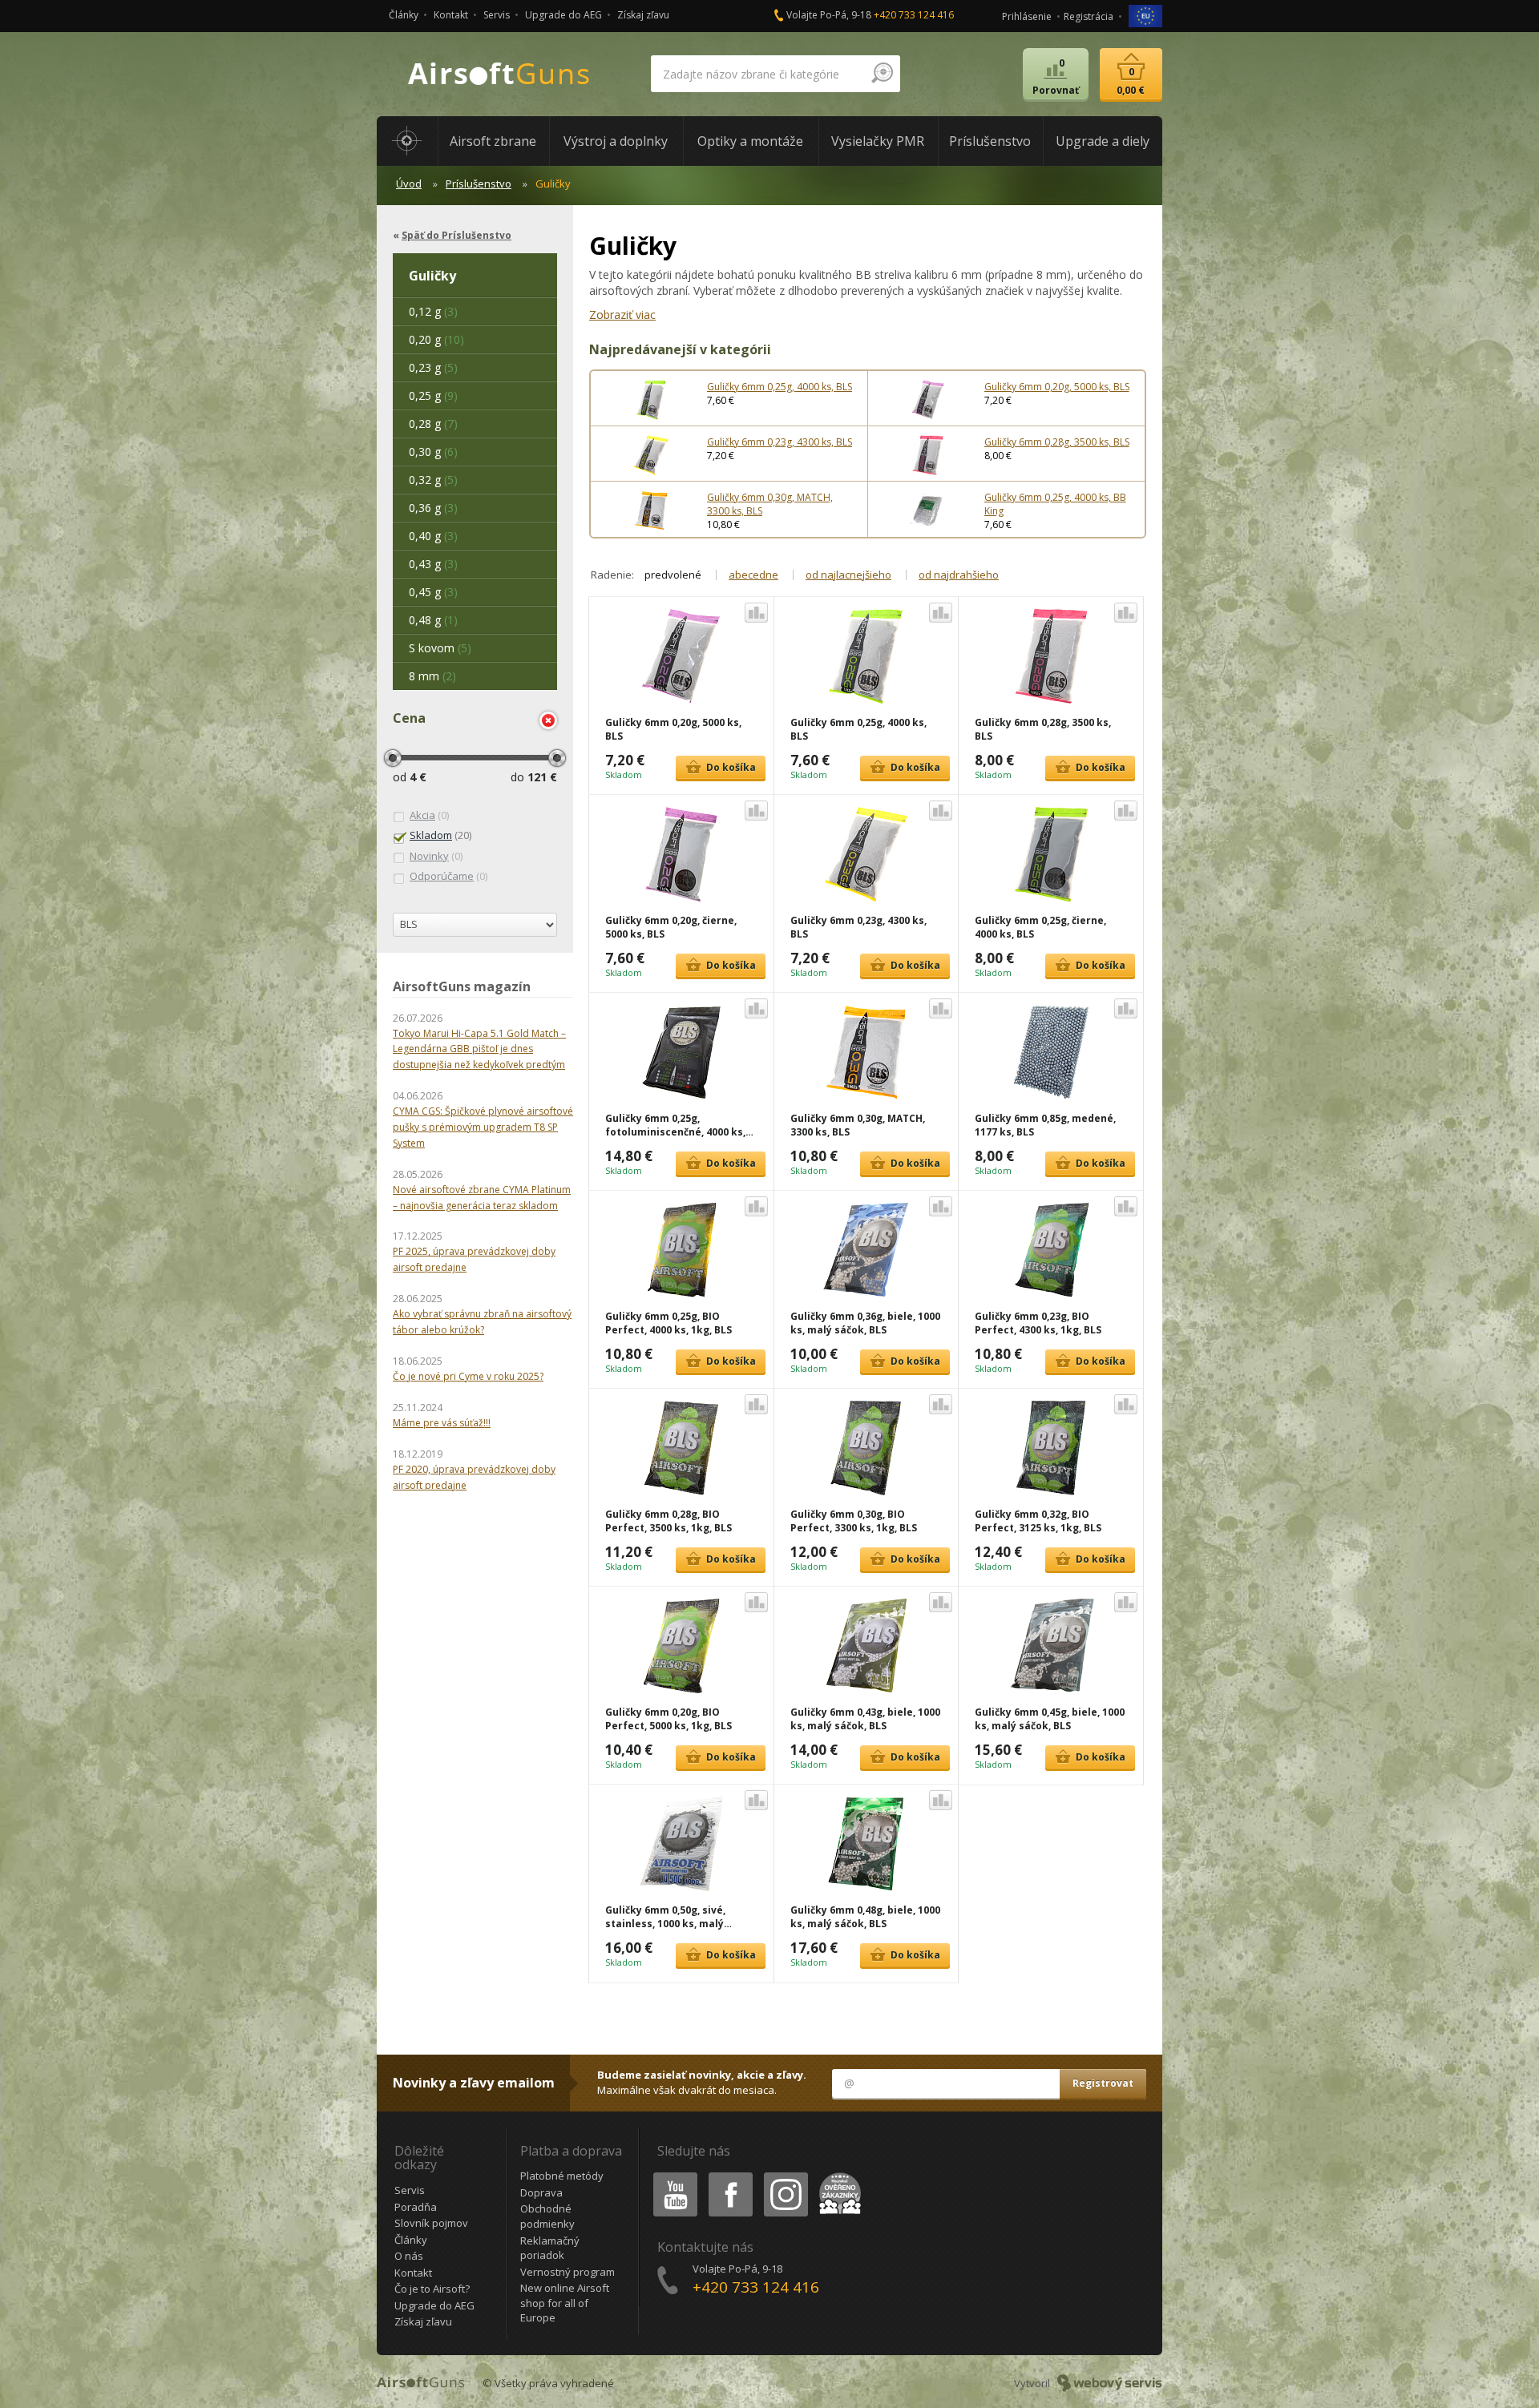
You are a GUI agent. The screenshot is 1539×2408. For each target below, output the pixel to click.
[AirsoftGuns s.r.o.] (499, 74)
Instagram (785, 2175)
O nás (409, 2256)
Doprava (541, 2192)
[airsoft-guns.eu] (1145, 15)
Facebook (730, 2175)
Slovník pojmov (431, 2223)
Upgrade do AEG (563, 15)
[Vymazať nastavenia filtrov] (548, 720)
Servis (497, 15)
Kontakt (451, 15)
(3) (433, 311)
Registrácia (1089, 16)
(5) (433, 367)
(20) (440, 835)
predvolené (673, 575)
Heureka (837, 2175)
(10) (436, 339)
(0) (429, 815)
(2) (432, 676)
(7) (433, 424)
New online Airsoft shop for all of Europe (565, 2303)
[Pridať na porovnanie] (756, 613)
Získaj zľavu (643, 15)
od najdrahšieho (959, 575)
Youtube (672, 2175)
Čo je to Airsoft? (432, 2289)
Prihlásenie (1027, 16)
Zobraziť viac (622, 315)
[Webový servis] (1110, 2383)
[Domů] (407, 141)
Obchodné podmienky (547, 2216)
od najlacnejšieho (848, 575)
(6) (433, 452)
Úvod (409, 184)
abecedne (753, 575)
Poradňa (416, 2207)
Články (404, 15)
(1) (433, 620)
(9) (433, 395)
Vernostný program (568, 2272)
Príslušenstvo (479, 184)
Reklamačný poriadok (550, 2248)
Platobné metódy (562, 2176)
